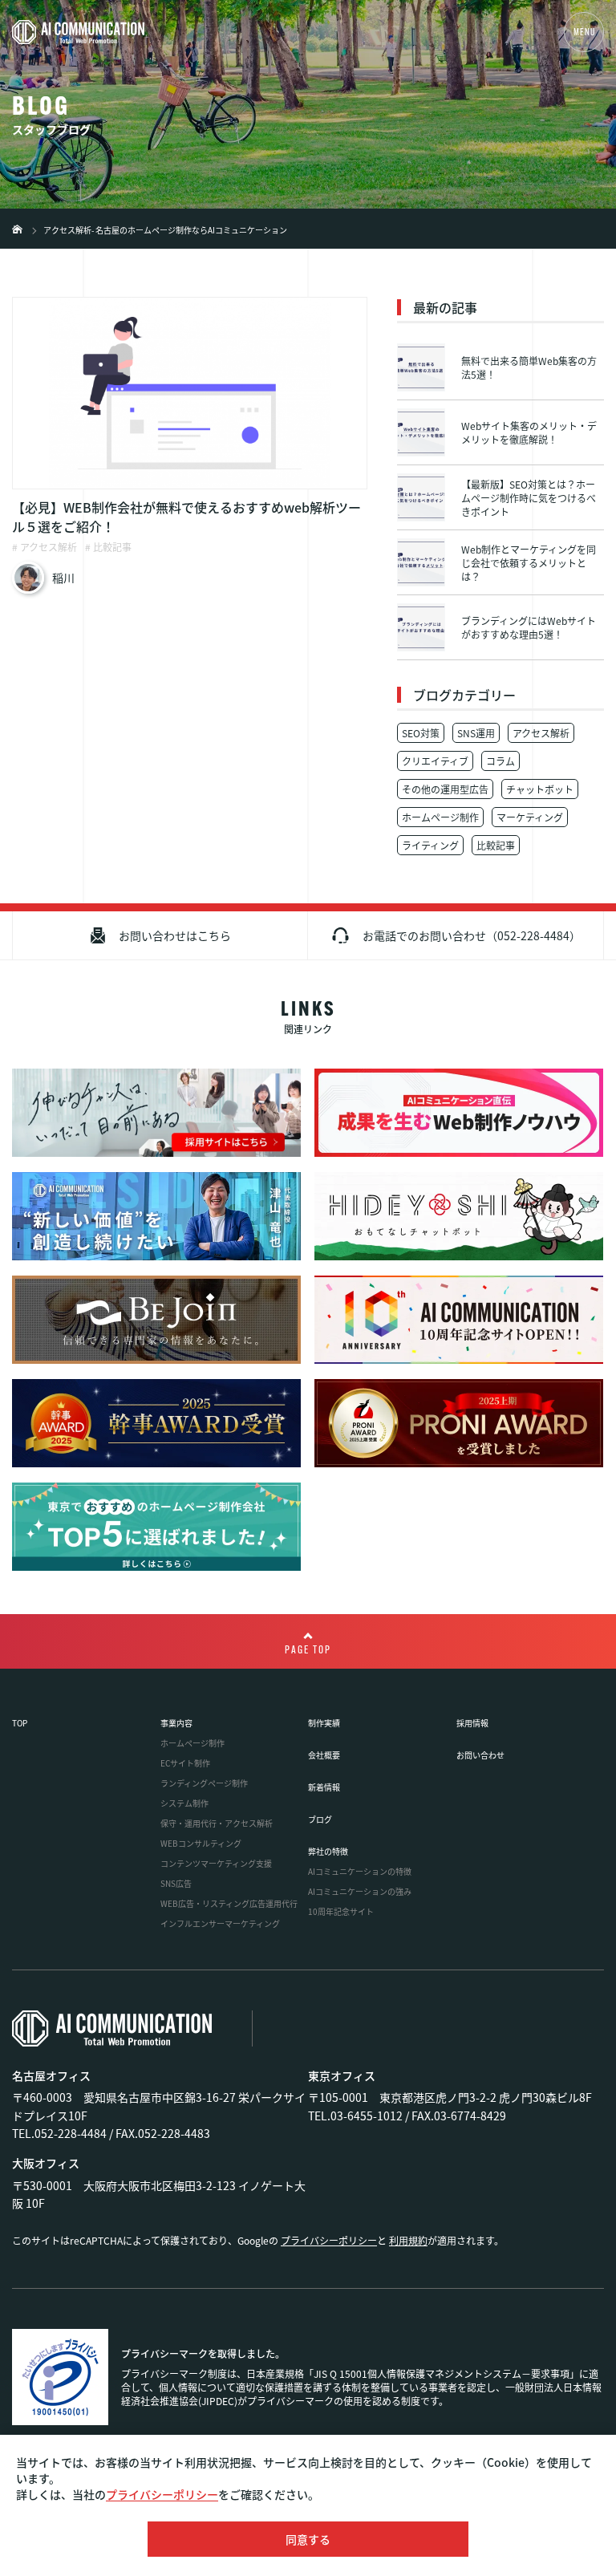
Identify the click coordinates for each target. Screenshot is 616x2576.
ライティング (430, 845)
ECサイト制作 (185, 1763)
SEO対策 (421, 733)
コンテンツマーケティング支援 (216, 1863)
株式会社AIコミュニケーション (17, 229)
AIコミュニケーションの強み (360, 1891)
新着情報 (324, 1787)
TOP (20, 1723)
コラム (500, 761)
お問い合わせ (480, 1755)
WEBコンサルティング (201, 1843)
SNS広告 (176, 1883)
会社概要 (324, 1755)
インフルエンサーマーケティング (220, 1923)
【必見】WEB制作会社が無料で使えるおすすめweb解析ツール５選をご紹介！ (186, 517)
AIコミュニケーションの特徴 (360, 1871)
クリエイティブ (435, 761)
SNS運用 (476, 733)
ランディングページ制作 (204, 1783)
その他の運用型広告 (445, 789)
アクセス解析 (541, 733)
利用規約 (408, 2240)
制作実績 (324, 1723)
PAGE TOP (308, 1651)
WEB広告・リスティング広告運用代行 (229, 1903)
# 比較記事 (108, 547)
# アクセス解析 (45, 547)
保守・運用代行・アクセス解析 (217, 1823)
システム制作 (184, 1803)
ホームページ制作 (440, 817)
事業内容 (176, 1723)
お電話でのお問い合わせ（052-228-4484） (472, 935)
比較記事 (496, 845)
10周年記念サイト (341, 1911)
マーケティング (530, 817)
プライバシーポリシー (162, 2494)
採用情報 (472, 1723)
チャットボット (540, 789)
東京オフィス (342, 2075)
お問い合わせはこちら (175, 935)
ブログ (320, 1819)
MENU (584, 33)
